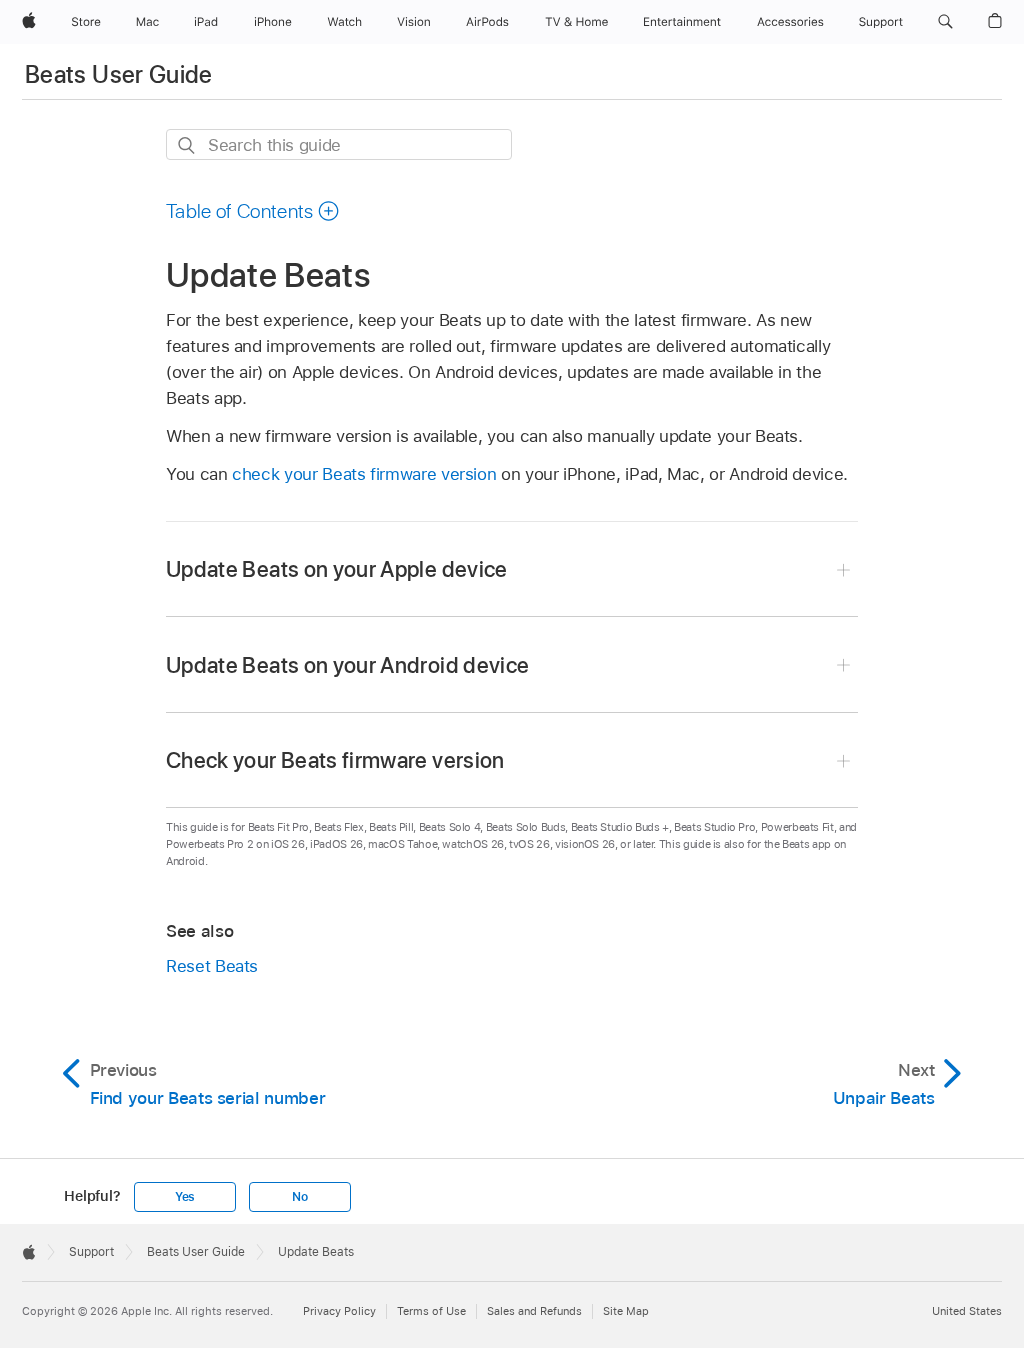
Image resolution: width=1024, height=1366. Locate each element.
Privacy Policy (339, 1311)
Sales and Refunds (534, 1311)
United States (967, 1311)
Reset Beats (212, 966)
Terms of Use (431, 1311)
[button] (945, 22)
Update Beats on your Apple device (337, 569)
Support (91, 1252)
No (300, 1197)
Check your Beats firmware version (335, 760)
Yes (185, 1197)
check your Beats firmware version (364, 474)
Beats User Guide (119, 74)
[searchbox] (339, 144)
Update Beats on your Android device (347, 665)
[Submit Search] (187, 145)
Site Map (626, 1311)
